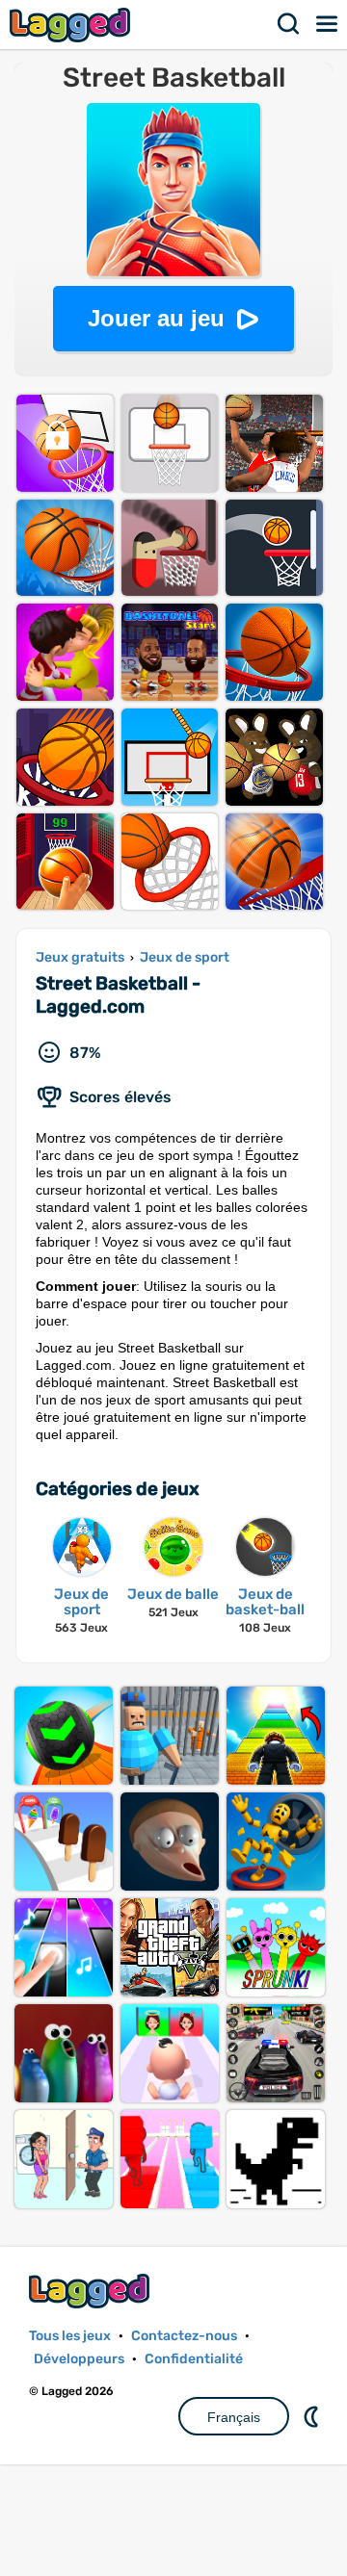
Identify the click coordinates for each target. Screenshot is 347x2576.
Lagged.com (92, 2291)
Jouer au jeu (156, 318)
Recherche (289, 24)
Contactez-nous (184, 2336)
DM (313, 2416)
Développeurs (79, 2359)
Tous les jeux (70, 2336)
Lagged (72, 25)
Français (234, 2417)
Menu (328, 24)
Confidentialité (194, 2359)
